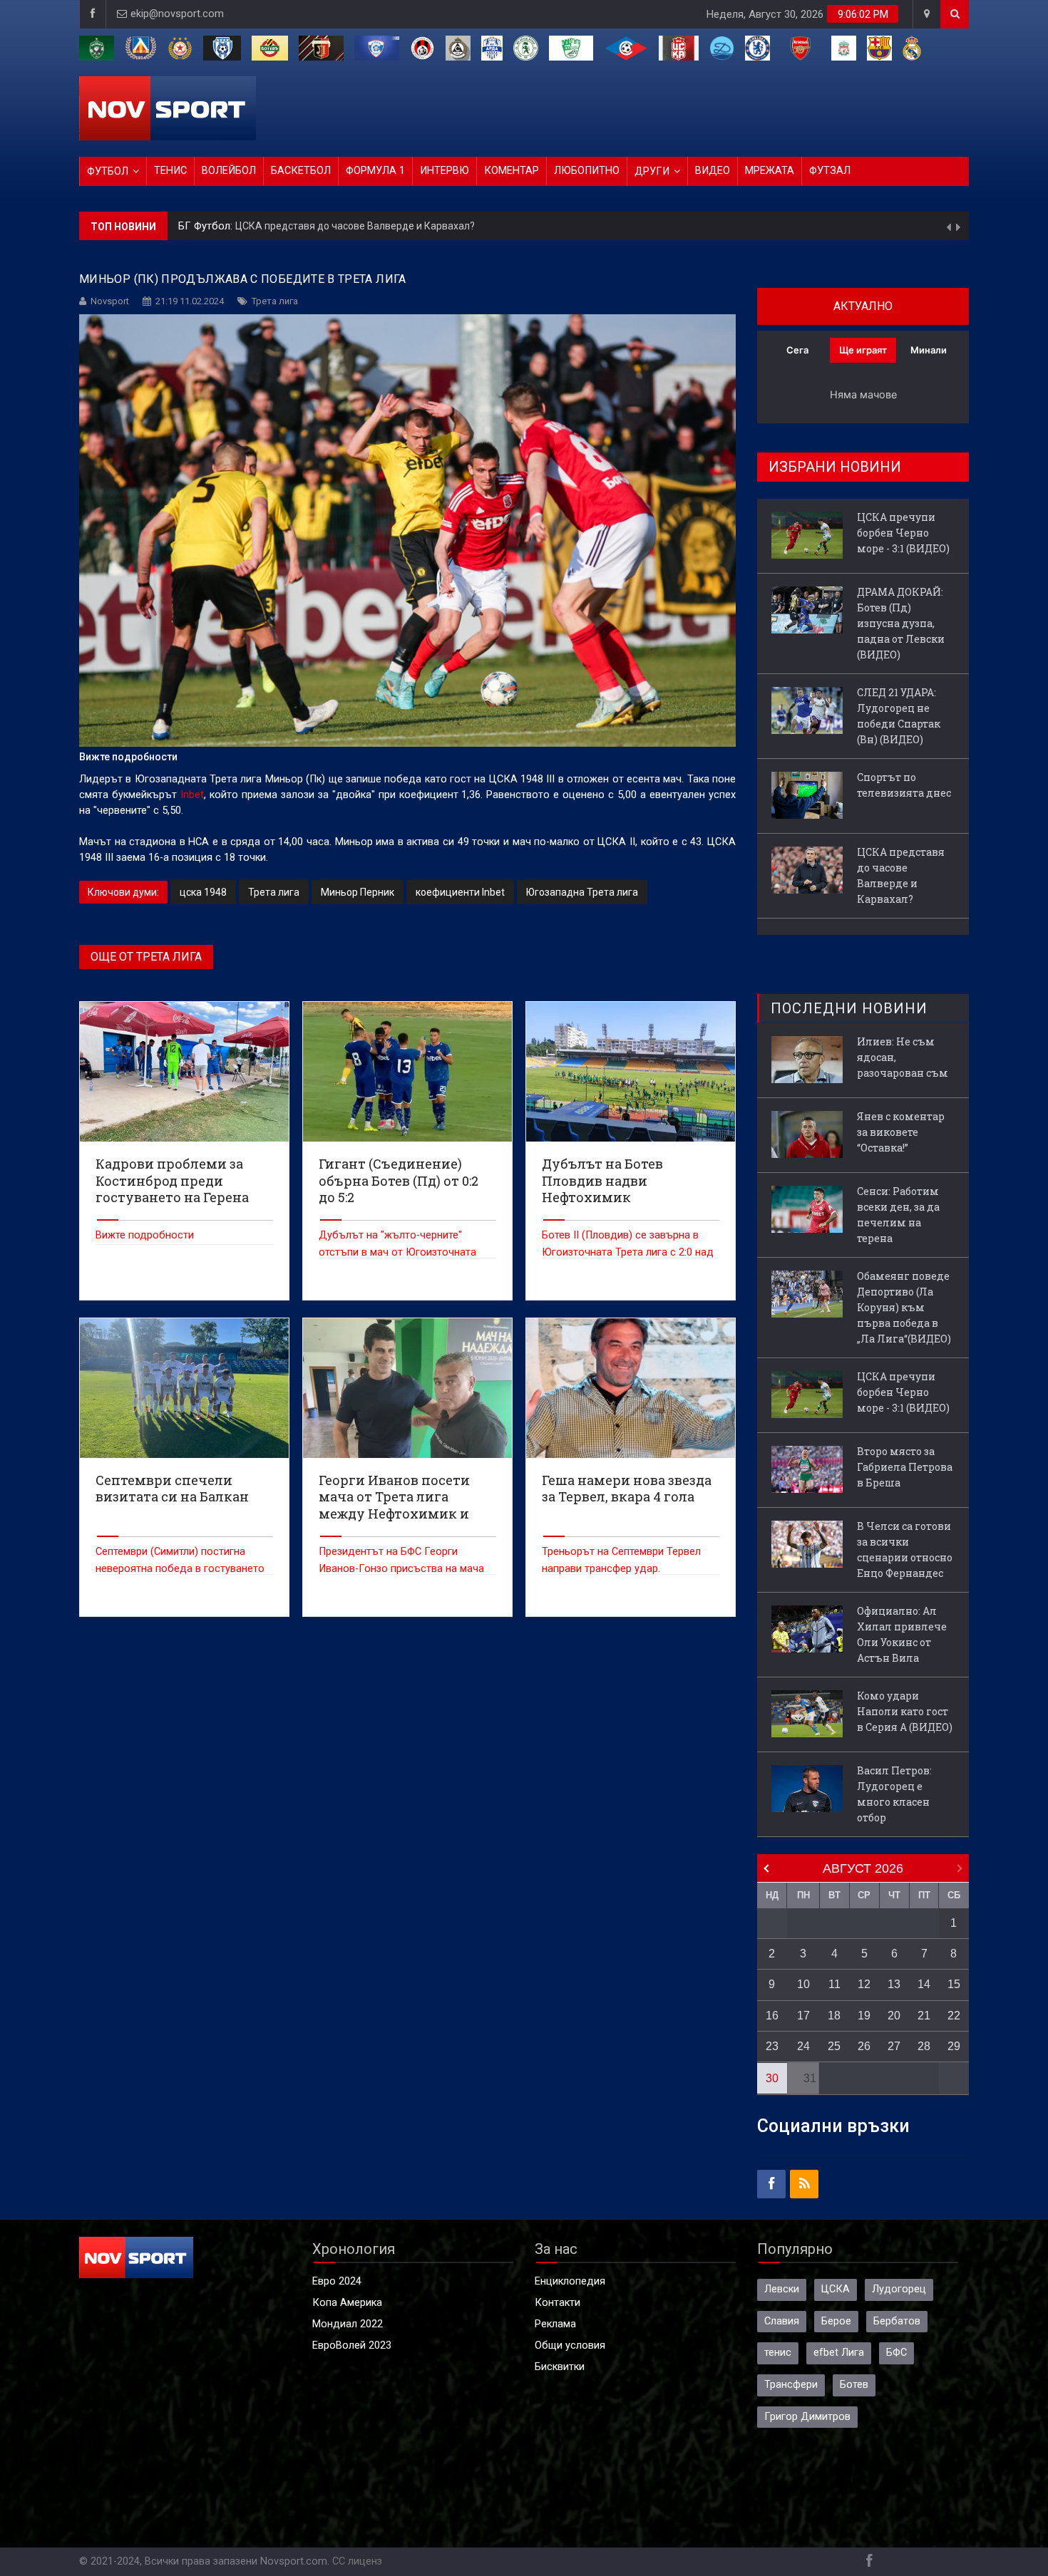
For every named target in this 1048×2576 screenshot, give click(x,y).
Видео (713, 171)
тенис (778, 2353)
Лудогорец (899, 2289)
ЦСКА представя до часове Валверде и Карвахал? (901, 875)
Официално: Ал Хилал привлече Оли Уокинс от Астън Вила (902, 1634)
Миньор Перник (358, 892)
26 (864, 2046)
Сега (797, 350)
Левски (782, 2289)
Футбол (108, 171)
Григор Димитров (807, 2417)
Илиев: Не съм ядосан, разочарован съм (903, 1057)
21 (924, 2016)
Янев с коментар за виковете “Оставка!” (901, 1132)
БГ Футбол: (207, 226)
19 (864, 2016)
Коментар (512, 171)
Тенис (170, 171)
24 (803, 2046)
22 (954, 2016)
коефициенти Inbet (460, 892)
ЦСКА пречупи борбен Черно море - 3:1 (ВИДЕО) (349, 226)
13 (894, 1984)
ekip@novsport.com (177, 14)
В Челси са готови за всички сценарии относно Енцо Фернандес (905, 1550)
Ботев (854, 2385)
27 (894, 2046)
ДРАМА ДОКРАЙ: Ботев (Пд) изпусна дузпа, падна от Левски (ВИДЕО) (901, 623)
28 (924, 2046)
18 (834, 2016)
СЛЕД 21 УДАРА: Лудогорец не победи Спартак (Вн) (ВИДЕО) (899, 716)
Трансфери (791, 2385)
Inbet (192, 795)
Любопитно (587, 171)
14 (924, 1984)
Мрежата (770, 171)
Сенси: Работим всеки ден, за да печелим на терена (898, 1215)
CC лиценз (357, 2561)
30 (772, 2078)
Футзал (830, 171)
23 (772, 2046)
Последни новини (849, 1008)
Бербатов (897, 2321)
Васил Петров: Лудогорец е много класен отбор (894, 1794)
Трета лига (275, 301)
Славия (782, 2321)
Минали (929, 350)
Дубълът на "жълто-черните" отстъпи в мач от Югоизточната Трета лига (397, 1252)
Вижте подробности (145, 1235)
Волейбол (229, 171)
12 (864, 1984)
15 (954, 1984)
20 (894, 2016)
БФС (897, 2353)
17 (803, 2016)
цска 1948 (203, 892)
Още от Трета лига (146, 957)
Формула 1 (375, 171)
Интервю (445, 171)
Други (652, 171)
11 (834, 1984)
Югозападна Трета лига (582, 892)
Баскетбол (301, 171)
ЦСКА (836, 2289)
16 (772, 2016)
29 (954, 2046)
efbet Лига (839, 2353)
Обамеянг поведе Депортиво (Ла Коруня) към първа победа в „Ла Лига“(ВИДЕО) (904, 1307)
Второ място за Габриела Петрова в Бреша (905, 1467)
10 (803, 1984)
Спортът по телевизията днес (904, 785)
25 (834, 2046)
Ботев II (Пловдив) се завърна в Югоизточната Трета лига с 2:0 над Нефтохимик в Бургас (628, 1252)
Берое (836, 2321)
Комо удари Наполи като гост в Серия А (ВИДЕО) (905, 1711)
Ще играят (863, 350)
